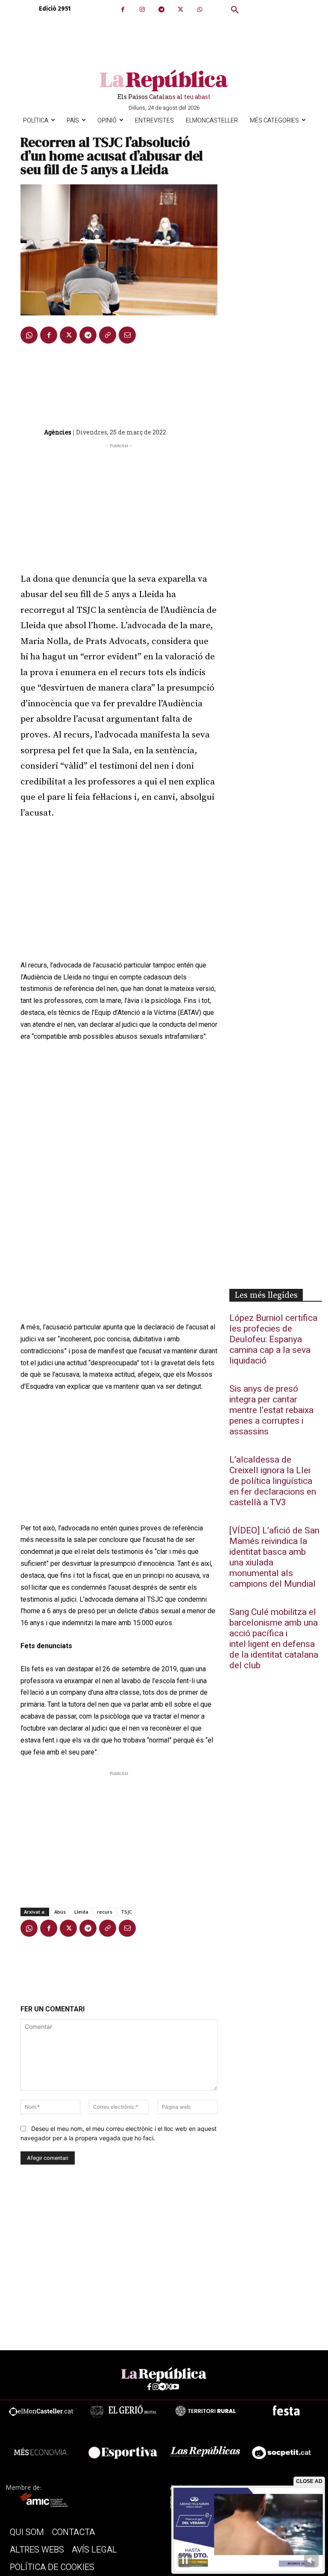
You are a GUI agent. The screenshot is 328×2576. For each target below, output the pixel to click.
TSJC (126, 1912)
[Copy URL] (108, 335)
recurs (105, 1912)
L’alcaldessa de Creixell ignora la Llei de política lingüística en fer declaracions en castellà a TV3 (273, 1481)
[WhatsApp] (200, 10)
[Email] (127, 335)
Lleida (81, 1912)
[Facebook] (123, 10)
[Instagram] (142, 10)
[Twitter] (180, 10)
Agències (58, 432)
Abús (60, 1912)
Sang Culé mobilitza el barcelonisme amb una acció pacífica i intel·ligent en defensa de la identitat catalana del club (274, 1639)
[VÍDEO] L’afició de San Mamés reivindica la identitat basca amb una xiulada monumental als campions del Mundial (274, 1557)
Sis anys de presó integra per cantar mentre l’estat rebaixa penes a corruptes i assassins (271, 1410)
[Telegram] (161, 10)
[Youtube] (175, 2387)
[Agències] (32, 432)
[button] (235, 10)
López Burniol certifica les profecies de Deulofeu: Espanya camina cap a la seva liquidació (273, 1339)
